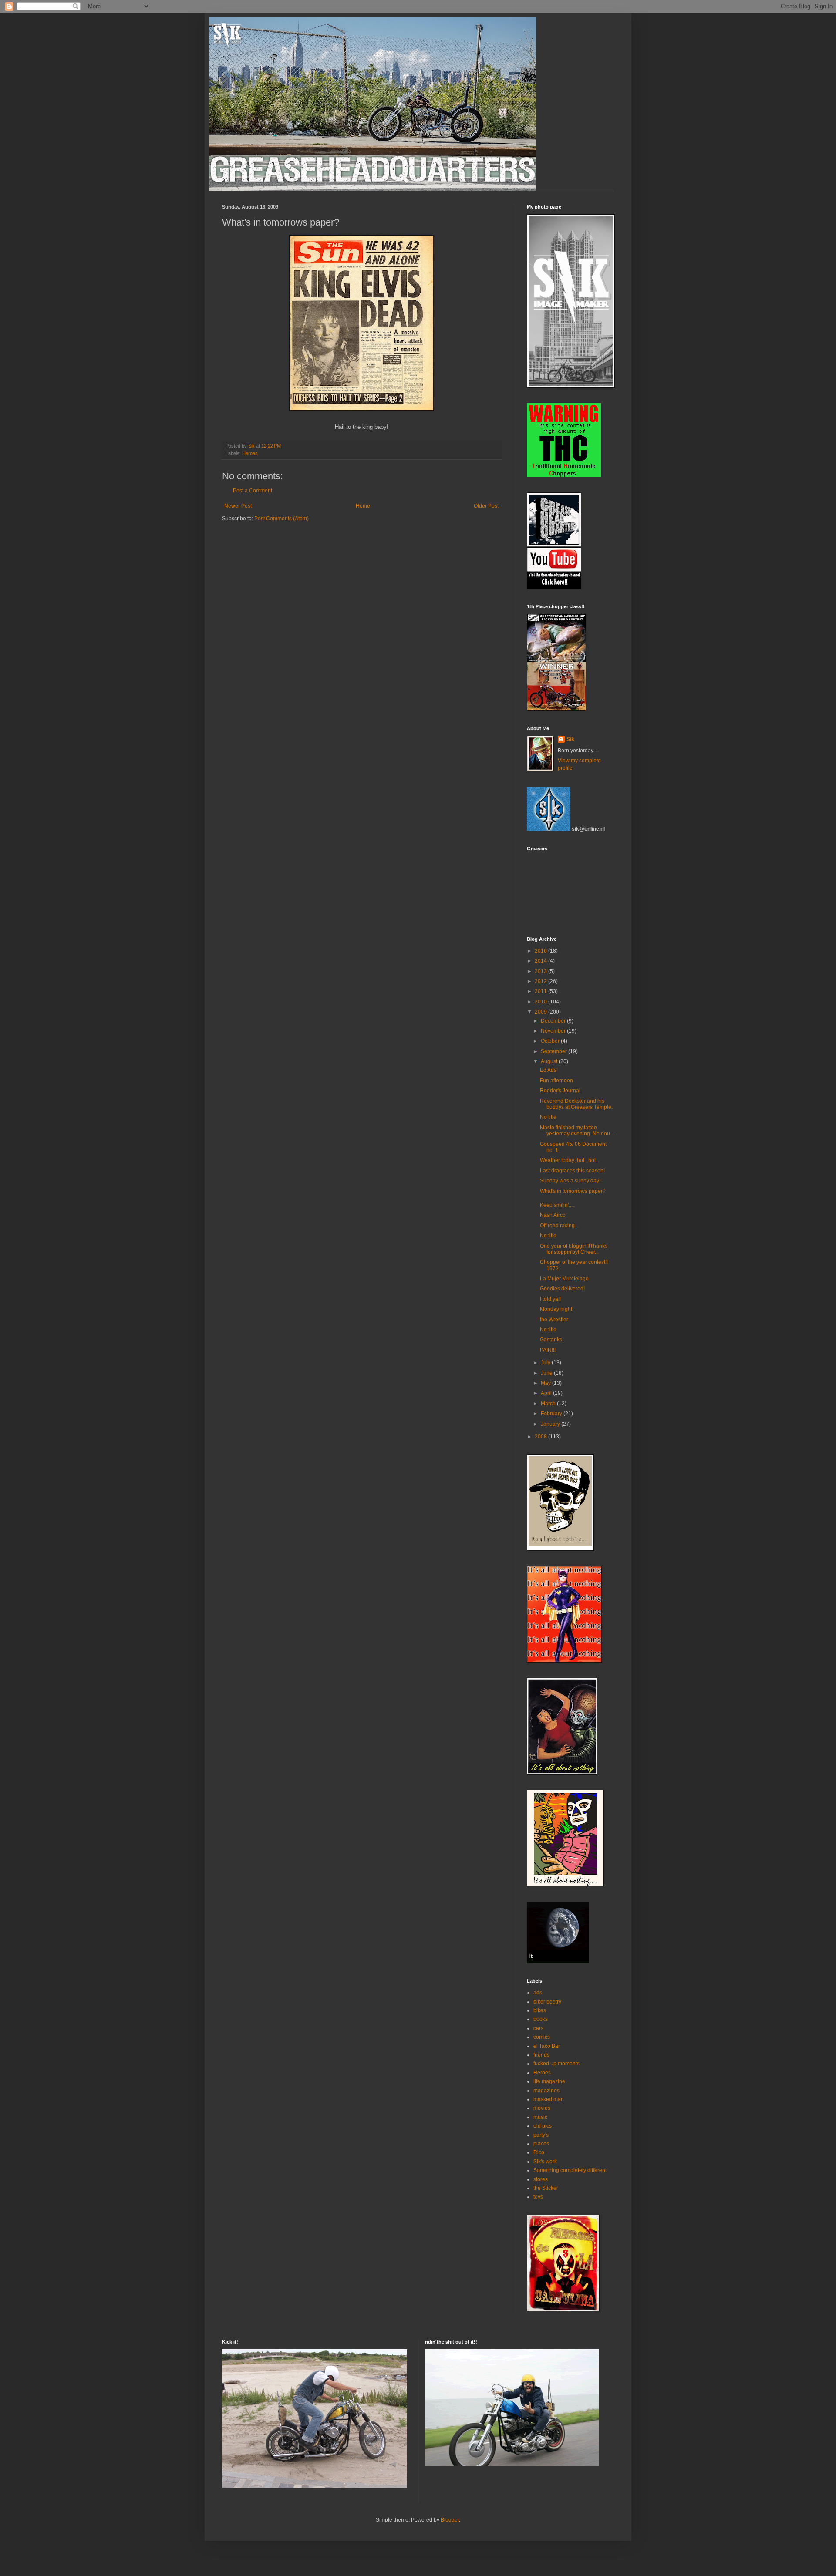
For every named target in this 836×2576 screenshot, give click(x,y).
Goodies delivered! (562, 1289)
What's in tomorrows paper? (573, 1191)
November (554, 1031)
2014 (541, 961)
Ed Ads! (549, 1070)
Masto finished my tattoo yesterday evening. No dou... (577, 1131)
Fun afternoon (556, 1081)
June (547, 1373)
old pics (543, 2126)
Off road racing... (559, 1226)
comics (542, 2037)
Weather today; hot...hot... (570, 1160)
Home (363, 506)
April (547, 1393)
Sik (570, 739)
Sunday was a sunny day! (570, 1181)
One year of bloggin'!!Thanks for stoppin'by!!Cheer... (574, 1249)
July (546, 1363)
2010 (541, 1002)
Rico (539, 2152)
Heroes (250, 453)
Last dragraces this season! (572, 1171)
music (540, 2117)
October (551, 1041)
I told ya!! (550, 1299)
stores (541, 2179)
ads (538, 1993)
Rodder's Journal (560, 1091)
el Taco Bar (547, 2046)
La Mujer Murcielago (564, 1279)
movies (542, 2108)
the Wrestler (554, 1320)
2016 (541, 951)
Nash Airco (553, 1215)
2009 (541, 1012)
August (550, 1061)
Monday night (556, 1309)
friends (541, 2055)
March (549, 1404)
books (541, 2019)
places (541, 2144)
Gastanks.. (552, 1340)
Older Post (486, 506)
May (546, 1383)
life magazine (549, 2081)
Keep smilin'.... (557, 1205)
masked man (549, 2099)
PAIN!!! (548, 1350)
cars (538, 2028)
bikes (540, 2010)
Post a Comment (253, 491)
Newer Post (238, 506)
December (554, 1021)
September (555, 1051)
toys (538, 2197)
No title (548, 1117)
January (551, 1424)
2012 (541, 981)
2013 (541, 971)
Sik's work (545, 2162)
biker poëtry (547, 2002)
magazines (546, 2091)
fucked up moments (556, 2064)
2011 (541, 991)
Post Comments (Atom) (281, 519)
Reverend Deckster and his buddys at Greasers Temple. (576, 1104)
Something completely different (570, 2170)
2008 (541, 1437)
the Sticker (546, 2188)
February (552, 1414)
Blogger (450, 2520)
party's (541, 2135)
